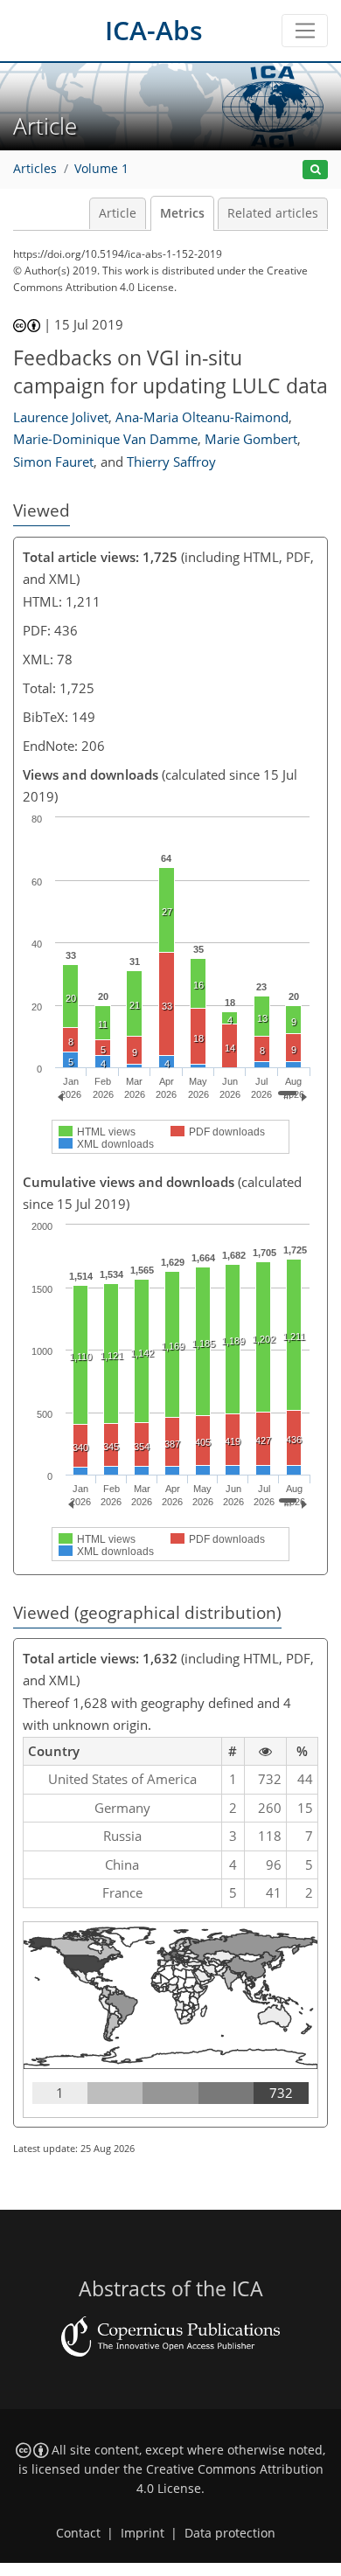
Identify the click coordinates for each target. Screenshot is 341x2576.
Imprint (143, 2533)
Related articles (273, 213)
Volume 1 (101, 169)
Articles (35, 169)
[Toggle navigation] (305, 31)
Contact (78, 2533)
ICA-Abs (154, 30)
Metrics (182, 213)
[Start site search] (315, 170)
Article (118, 213)
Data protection (230, 2533)
